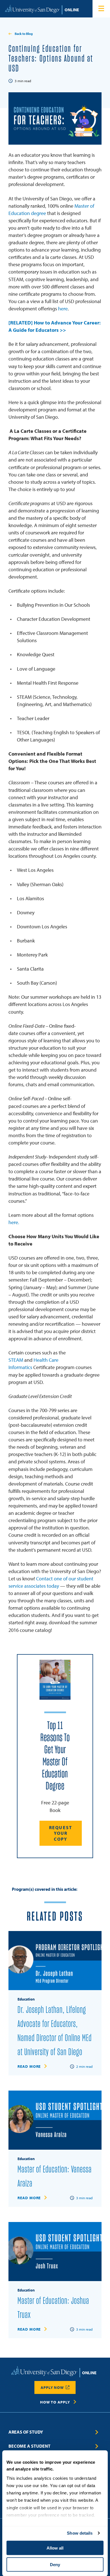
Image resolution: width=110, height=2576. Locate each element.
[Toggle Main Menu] (101, 9)
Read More (29, 2066)
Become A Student (29, 2446)
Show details (80, 2533)
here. (14, 1222)
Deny (55, 2564)
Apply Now (52, 2387)
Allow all (55, 2548)
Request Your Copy (61, 1833)
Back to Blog (24, 34)
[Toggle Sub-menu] (97, 2432)
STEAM (16, 1360)
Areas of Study (26, 2432)
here (63, 309)
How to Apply (55, 2402)
